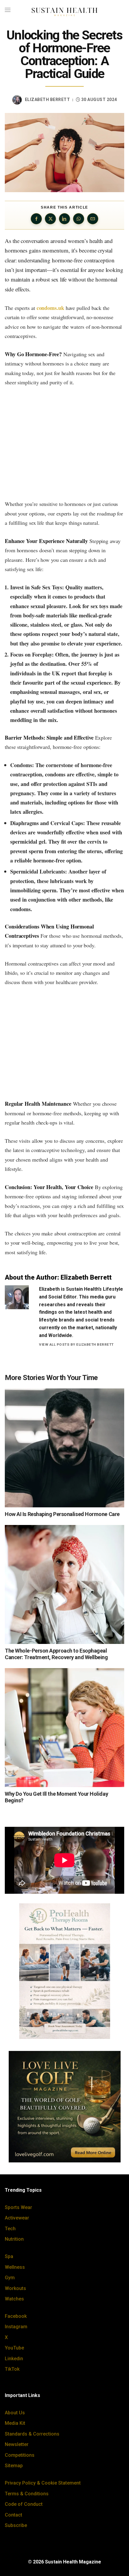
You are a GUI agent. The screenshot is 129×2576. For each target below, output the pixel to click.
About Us (15, 2413)
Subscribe (16, 2525)
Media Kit (15, 2423)
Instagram (16, 2327)
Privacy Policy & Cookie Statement (43, 2483)
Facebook (16, 2316)
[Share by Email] (93, 219)
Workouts (15, 2288)
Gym (10, 2278)
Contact (13, 2515)
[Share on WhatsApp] (79, 219)
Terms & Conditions (27, 2494)
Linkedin (14, 2359)
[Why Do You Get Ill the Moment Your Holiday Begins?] (64, 1728)
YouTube (14, 2348)
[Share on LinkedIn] (64, 219)
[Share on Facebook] (36, 219)
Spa (9, 2256)
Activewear (17, 2218)
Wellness (15, 2267)
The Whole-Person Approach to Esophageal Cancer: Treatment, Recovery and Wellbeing (56, 1654)
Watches (14, 2299)
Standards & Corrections (32, 2434)
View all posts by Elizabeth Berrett (76, 1344)
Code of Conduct (24, 2504)
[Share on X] (50, 219)
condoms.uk (50, 308)
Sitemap (14, 2466)
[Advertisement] (64, 443)
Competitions (20, 2455)
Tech (10, 2229)
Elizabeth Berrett (48, 100)
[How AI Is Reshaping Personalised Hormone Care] (64, 1448)
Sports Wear (18, 2207)
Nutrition (14, 2239)
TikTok (12, 2369)
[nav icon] (8, 10)
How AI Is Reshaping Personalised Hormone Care (62, 1514)
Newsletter (17, 2444)
